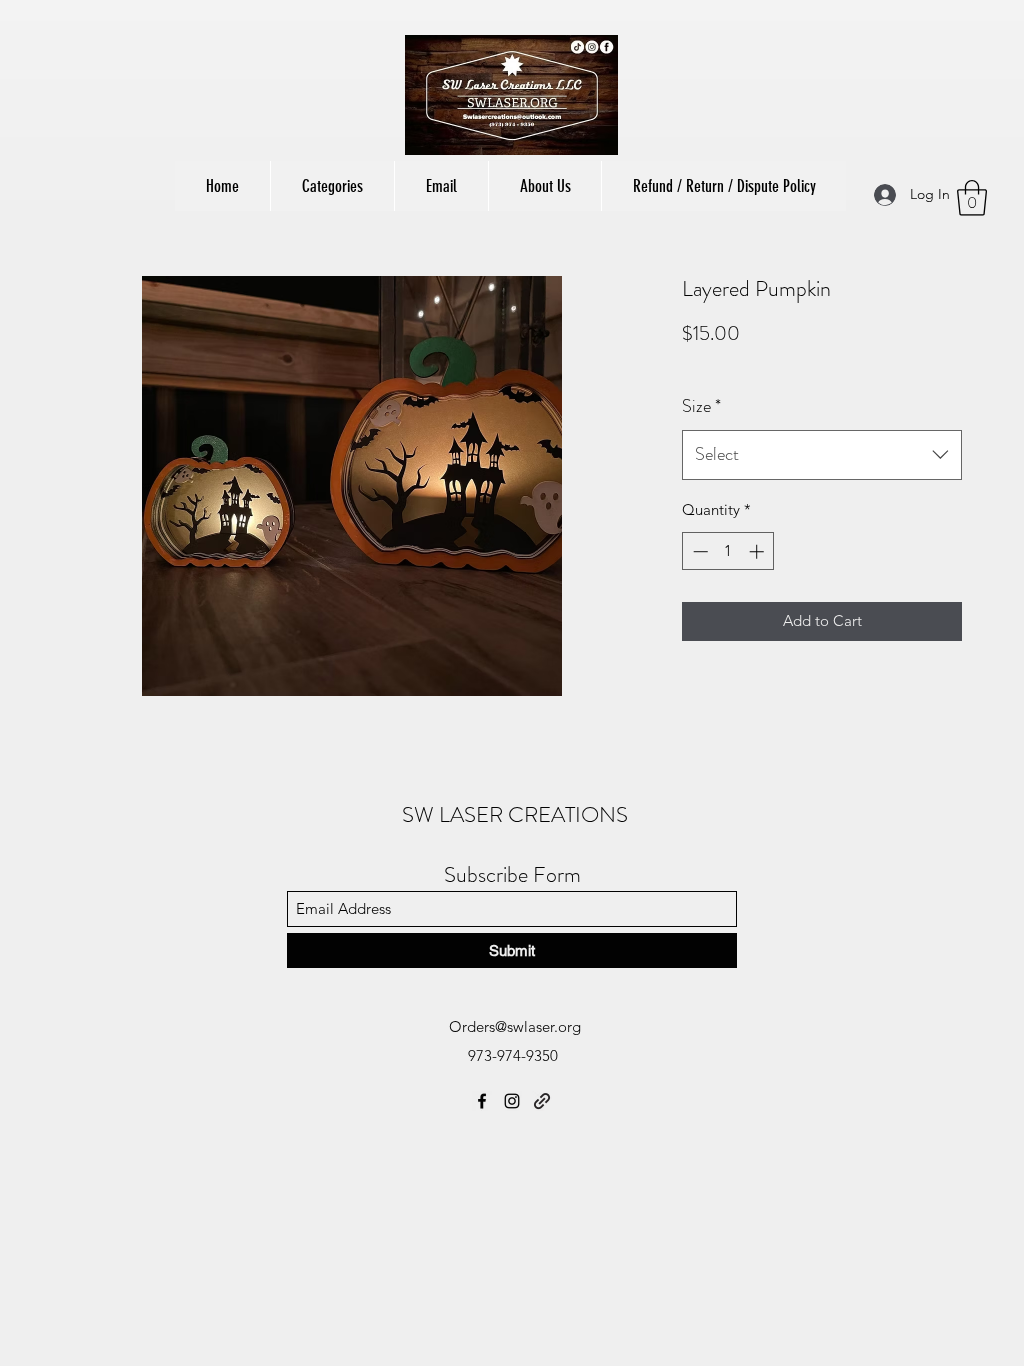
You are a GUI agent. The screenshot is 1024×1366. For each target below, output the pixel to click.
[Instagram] (512, 1101)
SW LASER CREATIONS (515, 814)
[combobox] (822, 455)
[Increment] (758, 551)
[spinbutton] (728, 551)
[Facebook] (482, 1101)
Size (701, 406)
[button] (332, 186)
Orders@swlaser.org (515, 1026)
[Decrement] (698, 551)
